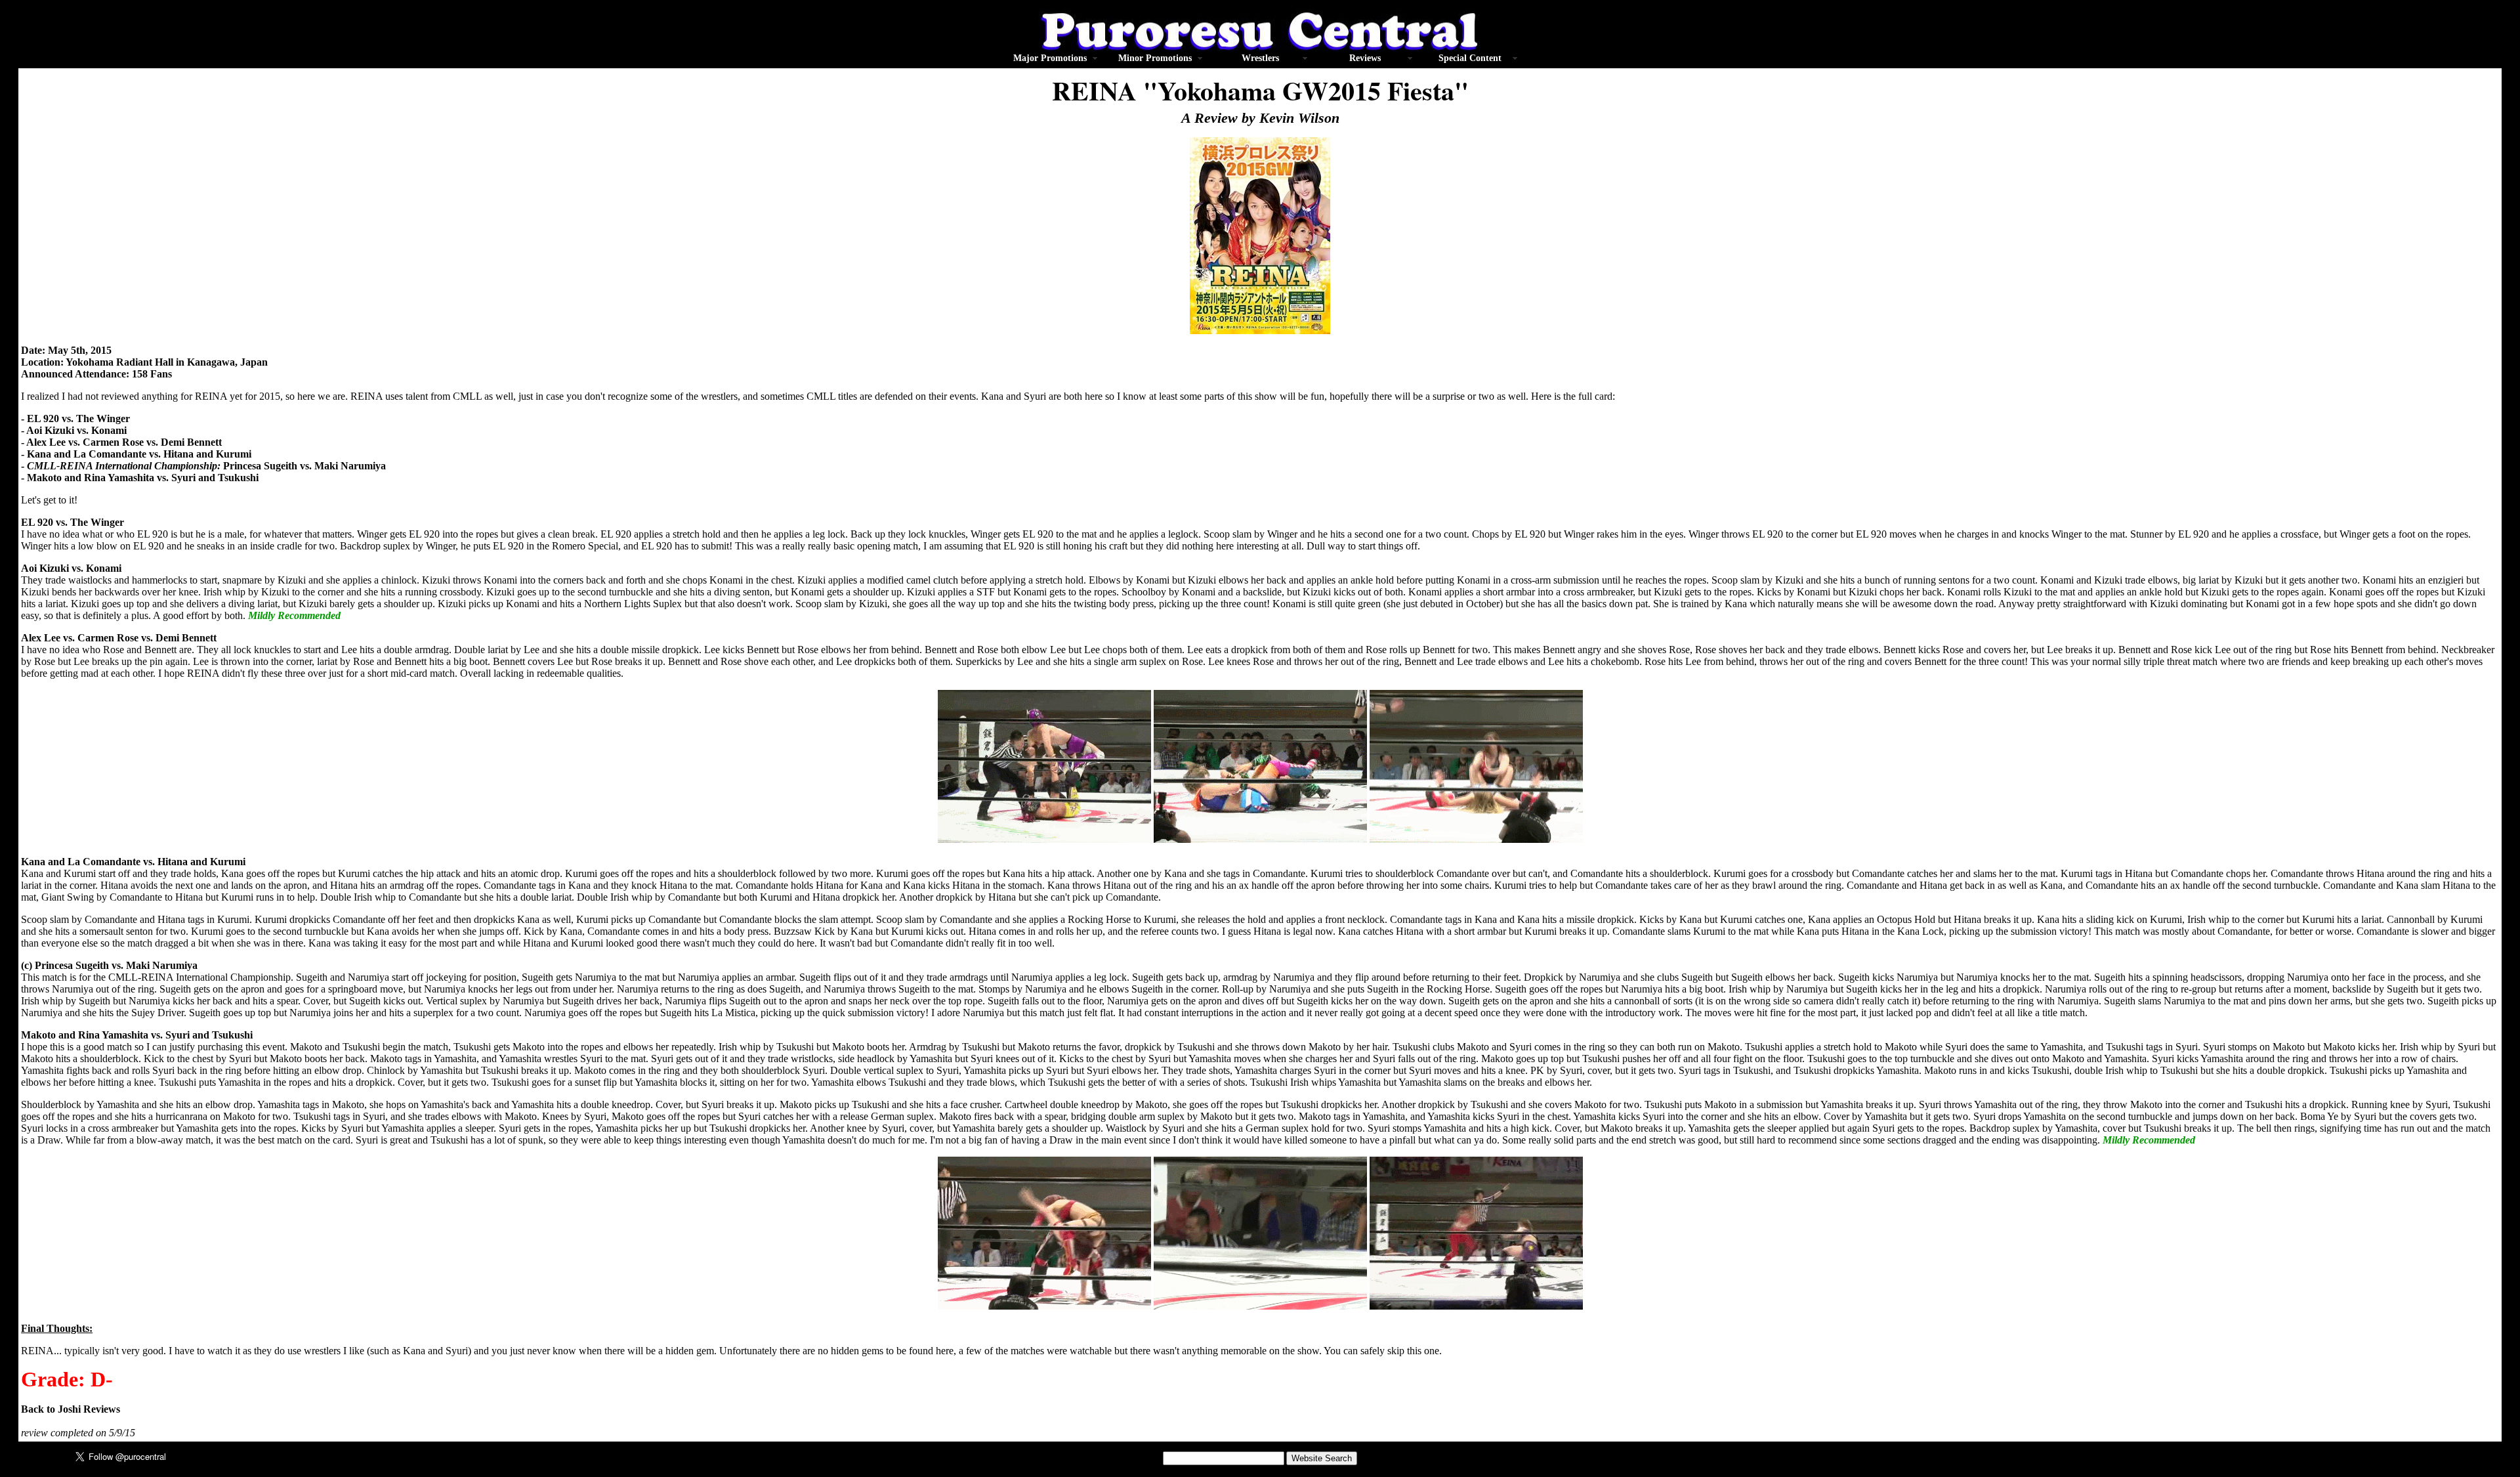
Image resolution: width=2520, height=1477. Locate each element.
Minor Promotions (1155, 58)
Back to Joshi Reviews (71, 1409)
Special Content (1470, 58)
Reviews (1365, 58)
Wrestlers (1260, 58)
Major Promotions (1050, 58)
